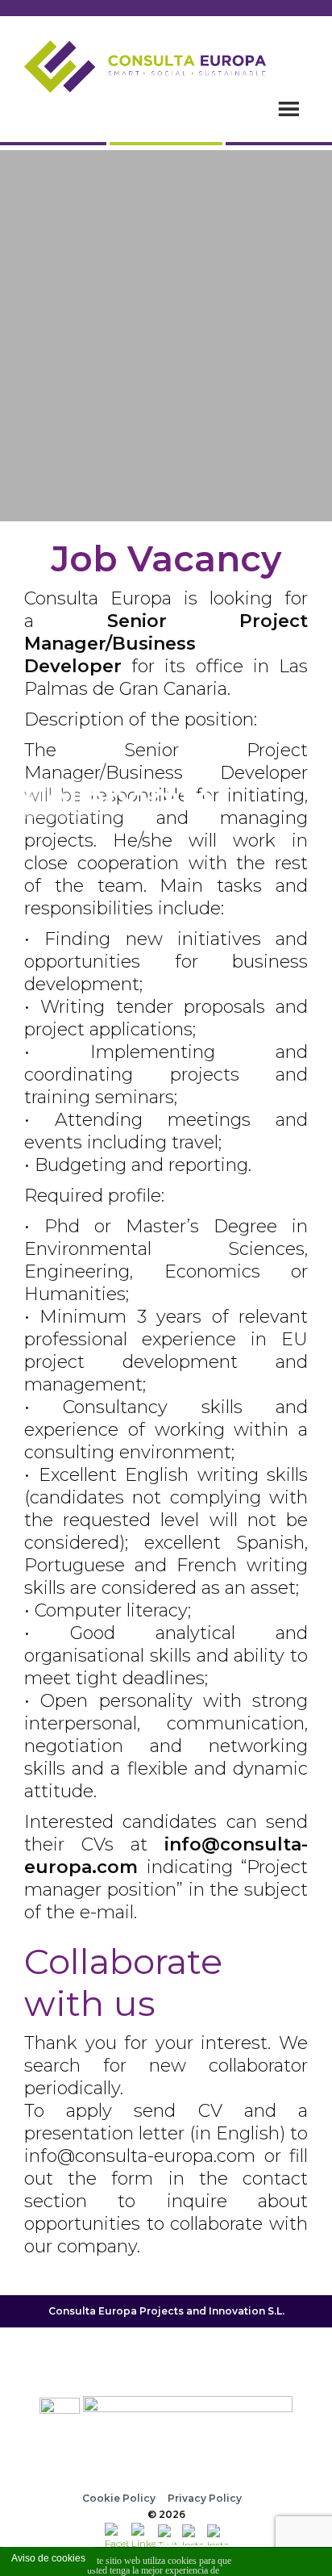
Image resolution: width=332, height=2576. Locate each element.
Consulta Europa (93, 2311)
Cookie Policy (119, 2498)
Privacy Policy (205, 2498)
